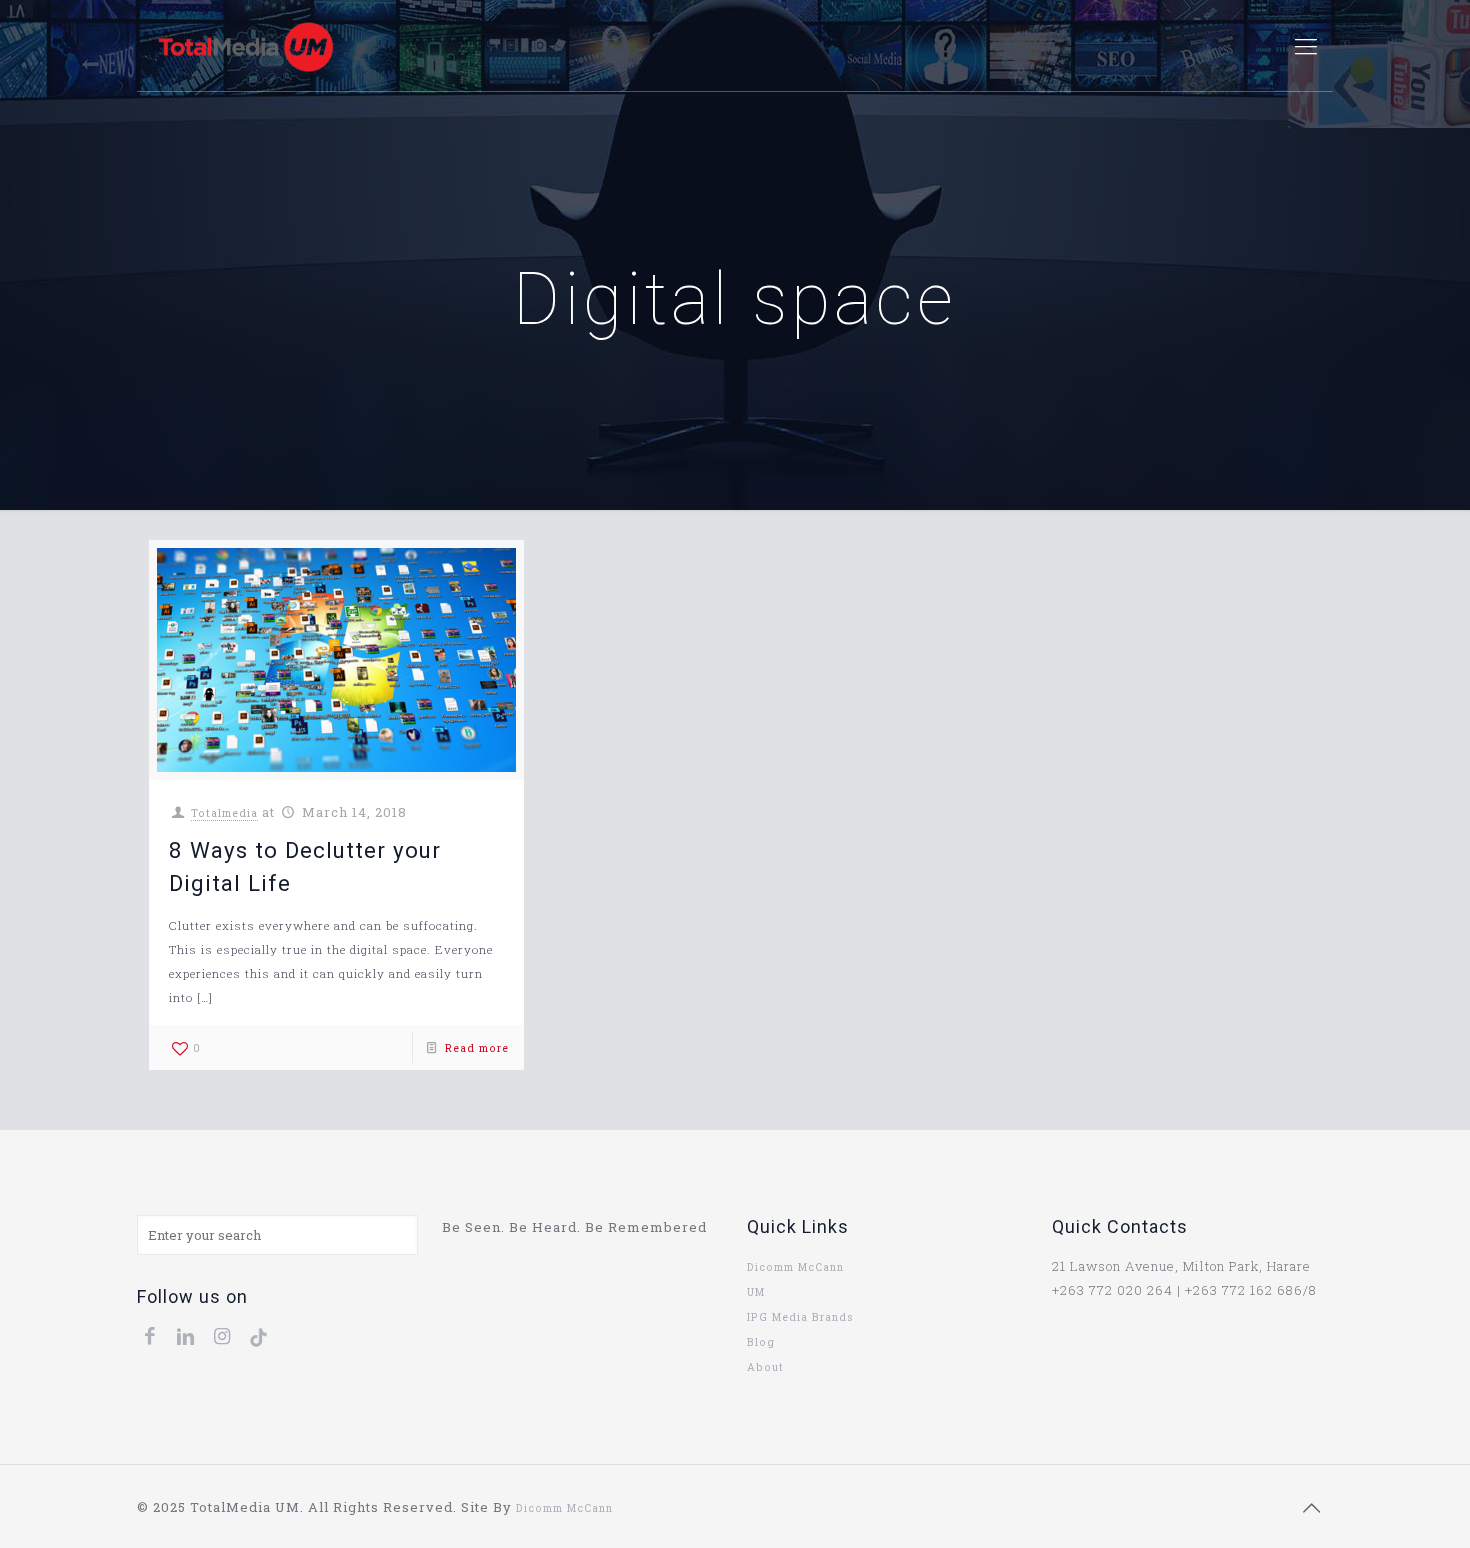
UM (756, 1292)
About (765, 1367)
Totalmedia (224, 813)
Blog (761, 1342)
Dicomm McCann (795, 1267)
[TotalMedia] (245, 46)
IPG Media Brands (800, 1317)
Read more (477, 1048)
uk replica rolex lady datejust (702, 1508)
